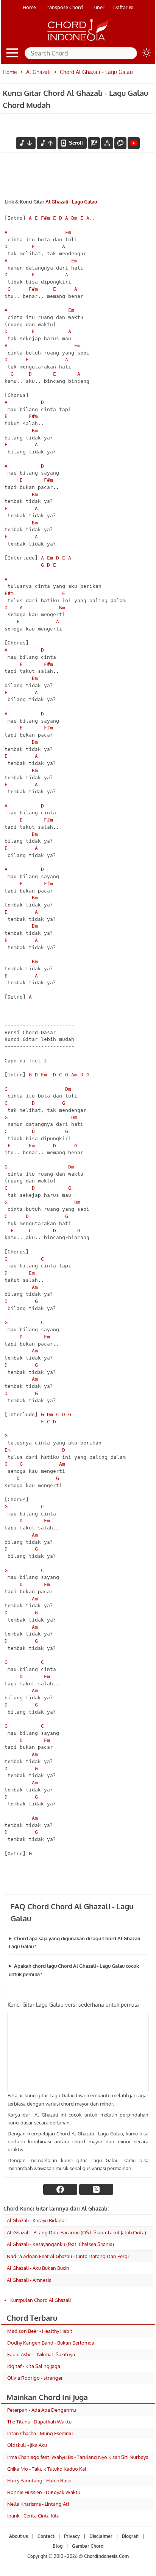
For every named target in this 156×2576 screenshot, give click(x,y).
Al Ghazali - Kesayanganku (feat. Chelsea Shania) (60, 2244)
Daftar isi (123, 7)
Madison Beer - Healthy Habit (40, 2331)
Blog (58, 2546)
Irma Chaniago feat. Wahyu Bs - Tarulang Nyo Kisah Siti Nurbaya (78, 2457)
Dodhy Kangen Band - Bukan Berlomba (51, 2343)
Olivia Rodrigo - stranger (35, 2378)
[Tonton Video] (134, 143)
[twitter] (96, 2189)
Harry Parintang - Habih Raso (39, 2480)
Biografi (130, 2536)
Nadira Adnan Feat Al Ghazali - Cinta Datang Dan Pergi (68, 2256)
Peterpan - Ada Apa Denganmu (42, 2410)
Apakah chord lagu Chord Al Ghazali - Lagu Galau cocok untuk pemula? (74, 1970)
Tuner (98, 7)
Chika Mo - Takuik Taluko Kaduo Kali (47, 2469)
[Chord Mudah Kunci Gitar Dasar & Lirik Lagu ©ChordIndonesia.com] (78, 41)
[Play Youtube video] (78, 2052)
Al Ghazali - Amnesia (29, 2280)
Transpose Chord (64, 7)
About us (19, 2536)
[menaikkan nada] (47, 143)
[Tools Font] (107, 143)
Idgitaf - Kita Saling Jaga (34, 2366)
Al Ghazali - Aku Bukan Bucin (38, 2268)
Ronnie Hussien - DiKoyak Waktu (44, 2492)
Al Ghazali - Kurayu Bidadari (37, 2220)
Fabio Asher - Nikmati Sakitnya (41, 2354)
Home (29, 7)
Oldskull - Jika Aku (27, 2445)
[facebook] (60, 2189)
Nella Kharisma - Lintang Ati (38, 2504)
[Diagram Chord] (94, 143)
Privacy (72, 2536)
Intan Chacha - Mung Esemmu (40, 2433)
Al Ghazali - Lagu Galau (71, 202)
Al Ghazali (38, 72)
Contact (46, 2536)
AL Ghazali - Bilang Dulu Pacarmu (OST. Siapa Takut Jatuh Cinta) (76, 2232)
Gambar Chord (88, 2546)
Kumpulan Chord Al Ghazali (41, 2300)
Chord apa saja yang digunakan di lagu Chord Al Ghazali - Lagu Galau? (76, 1942)
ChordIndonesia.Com (106, 2556)
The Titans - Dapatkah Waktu (39, 2422)
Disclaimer (101, 2536)
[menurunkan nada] (26, 143)
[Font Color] (120, 143)
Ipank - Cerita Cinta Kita (33, 2516)
